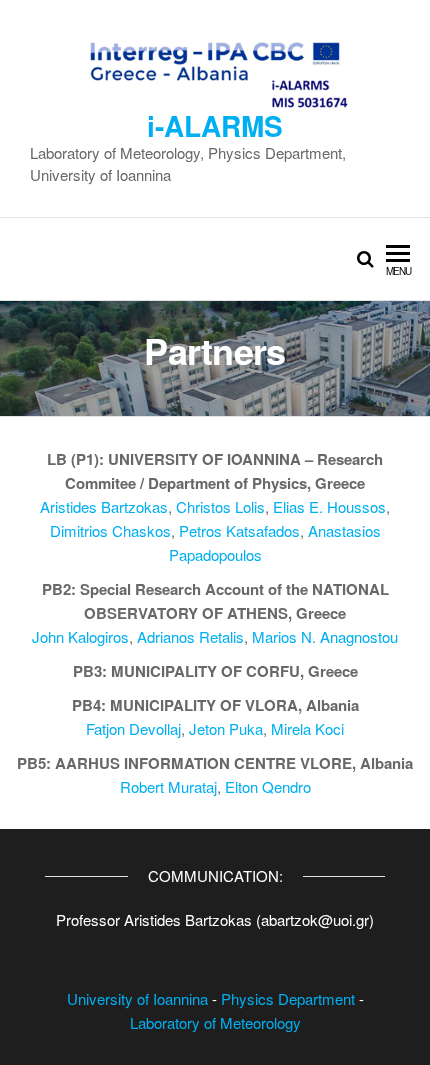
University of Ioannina (137, 998)
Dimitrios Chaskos (110, 530)
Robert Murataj (168, 786)
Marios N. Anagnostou (325, 636)
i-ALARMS (215, 125)
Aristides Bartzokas (104, 506)
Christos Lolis (220, 506)
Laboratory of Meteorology (215, 1022)
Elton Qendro (268, 786)
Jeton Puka (226, 728)
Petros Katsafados (239, 530)
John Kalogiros (80, 636)
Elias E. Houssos (329, 506)
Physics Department (288, 998)
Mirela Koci (307, 728)
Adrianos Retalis (190, 636)
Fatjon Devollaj (133, 728)
